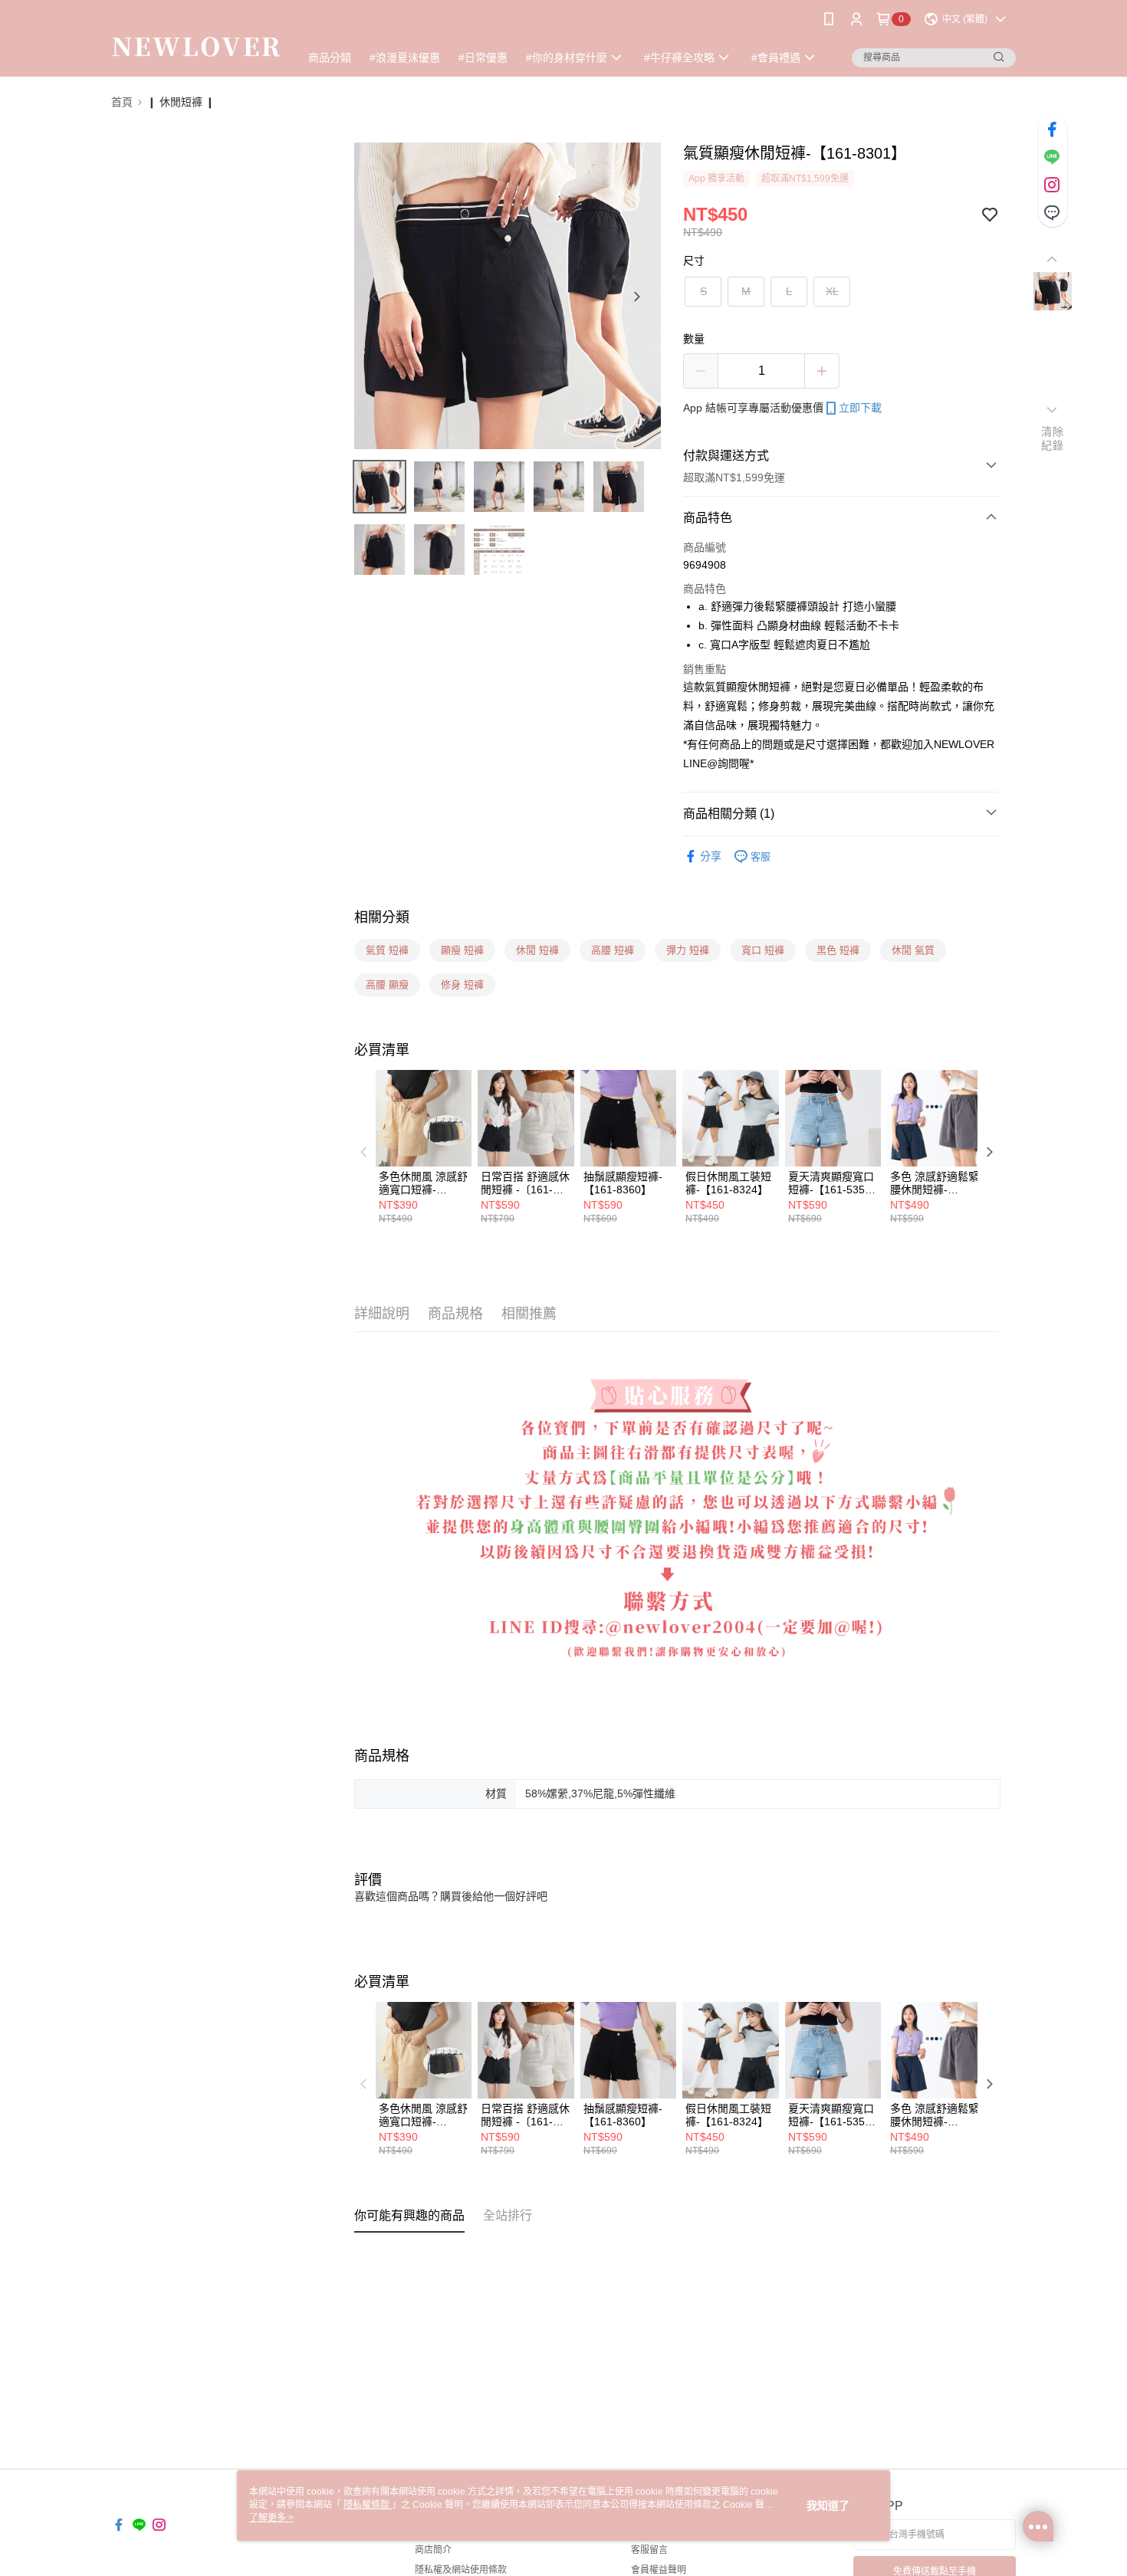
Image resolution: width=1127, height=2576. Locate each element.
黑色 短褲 (838, 950)
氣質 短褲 (387, 950)
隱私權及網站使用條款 (461, 2570)
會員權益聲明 (659, 2570)
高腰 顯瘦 (387, 984)
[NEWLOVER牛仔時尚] (196, 40)
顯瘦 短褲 (462, 950)
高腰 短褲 (613, 950)
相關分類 (382, 917)
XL (832, 291)
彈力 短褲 (688, 950)
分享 (711, 856)
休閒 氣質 (913, 950)
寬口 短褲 (763, 950)
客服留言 (649, 2550)
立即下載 (860, 408)
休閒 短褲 (537, 950)
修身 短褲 (462, 984)
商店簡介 (433, 2550)
